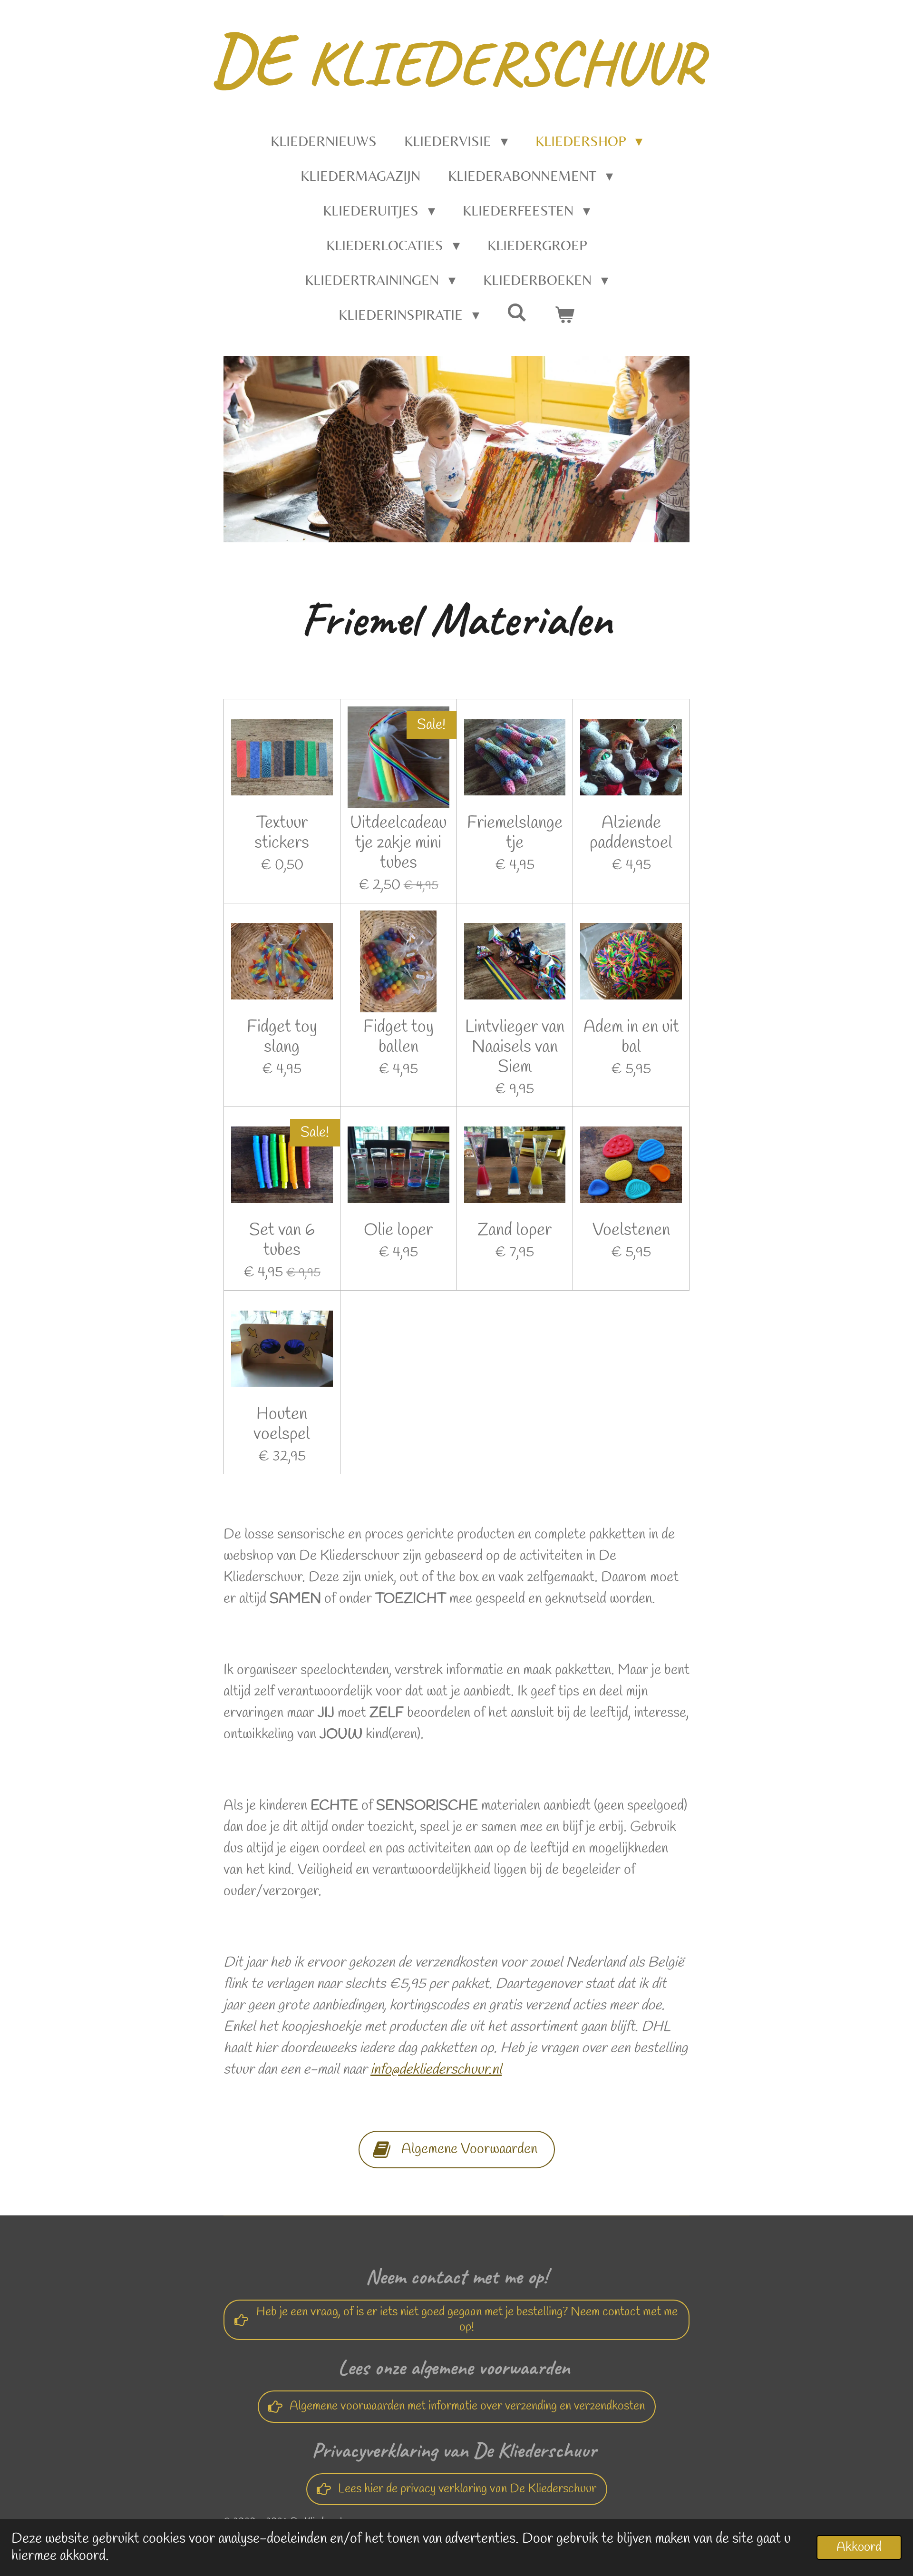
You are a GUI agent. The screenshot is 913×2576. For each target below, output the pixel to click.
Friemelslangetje (515, 833)
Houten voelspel (282, 1424)
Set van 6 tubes (282, 1240)
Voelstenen (631, 1230)
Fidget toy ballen (398, 1037)
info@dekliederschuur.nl (436, 2070)
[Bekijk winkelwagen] (564, 315)
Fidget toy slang (282, 1037)
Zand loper (515, 1230)
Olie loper (398, 1230)
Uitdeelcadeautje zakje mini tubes (398, 843)
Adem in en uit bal (631, 1037)
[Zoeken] (517, 312)
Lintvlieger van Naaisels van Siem (515, 1047)
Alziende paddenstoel (631, 833)
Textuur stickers (282, 833)
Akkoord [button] (859, 2547)
